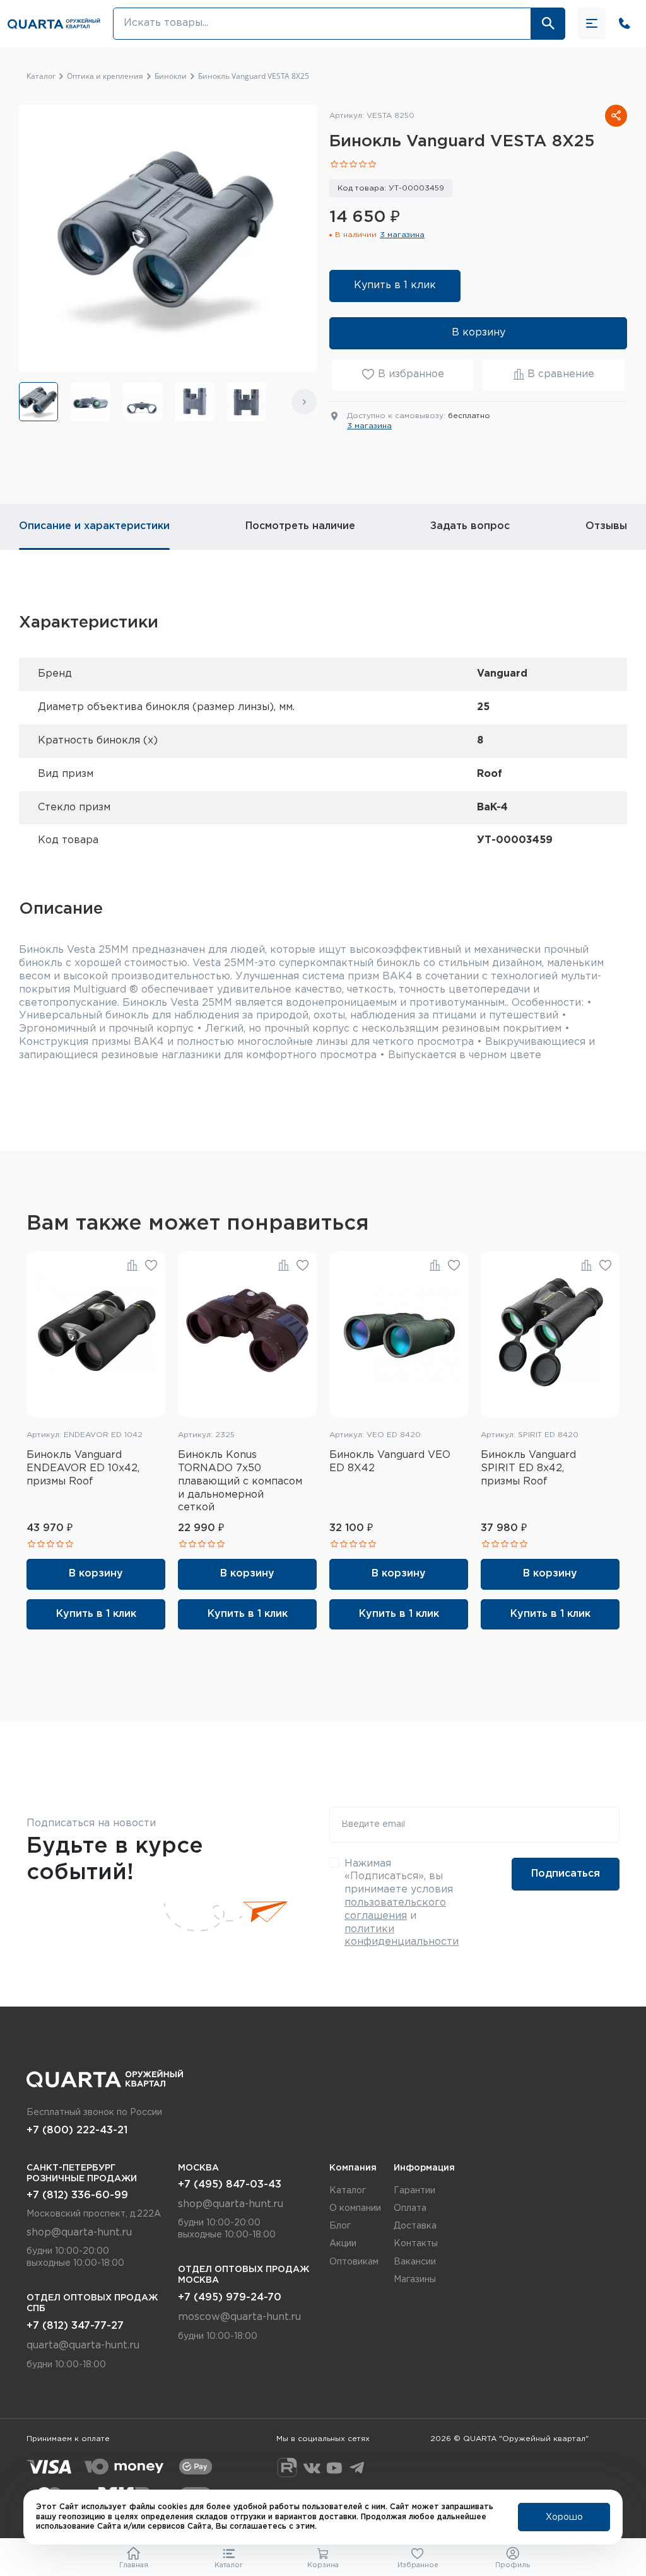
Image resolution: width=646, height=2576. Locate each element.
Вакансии (415, 2262)
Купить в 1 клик (395, 285)
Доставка (415, 2226)
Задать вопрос (470, 526)
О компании (355, 2208)
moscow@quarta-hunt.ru (239, 2317)
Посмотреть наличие (300, 526)
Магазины (415, 2280)
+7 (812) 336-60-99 (77, 2195)
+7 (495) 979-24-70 (230, 2298)
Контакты (416, 2244)
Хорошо (564, 2517)
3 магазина (402, 235)
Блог (340, 2226)
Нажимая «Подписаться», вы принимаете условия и (402, 1903)
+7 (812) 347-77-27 (75, 2326)
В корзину (479, 333)
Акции (343, 2244)
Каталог (348, 2191)
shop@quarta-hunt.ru (79, 2233)
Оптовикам (354, 2262)
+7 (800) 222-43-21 (77, 2130)
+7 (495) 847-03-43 (230, 2185)
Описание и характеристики (94, 526)
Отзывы (606, 526)
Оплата (410, 2208)
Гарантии (414, 2191)
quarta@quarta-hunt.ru (83, 2346)
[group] (38, 402)
